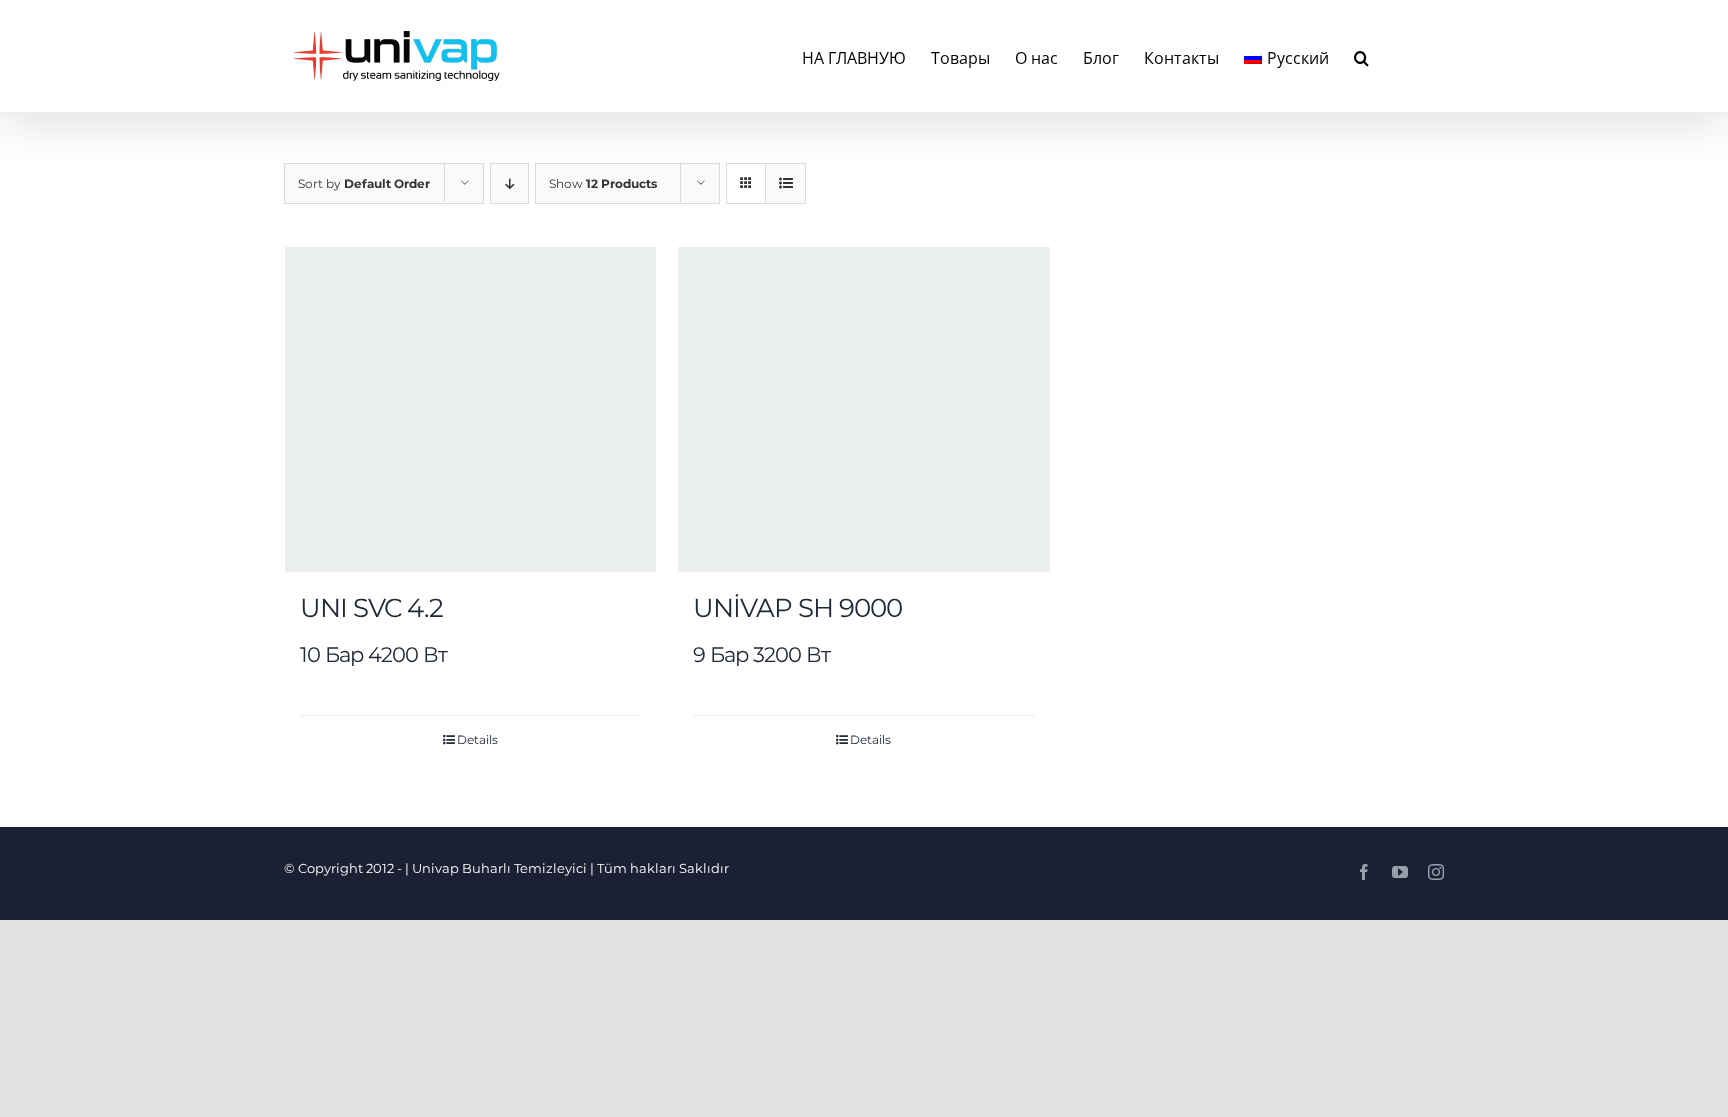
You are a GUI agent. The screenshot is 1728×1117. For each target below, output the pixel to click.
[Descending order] (509, 183)
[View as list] (785, 183)
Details (477, 739)
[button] (1361, 56)
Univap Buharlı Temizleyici (499, 868)
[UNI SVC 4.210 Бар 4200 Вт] (470, 409)
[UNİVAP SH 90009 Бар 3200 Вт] (863, 409)
